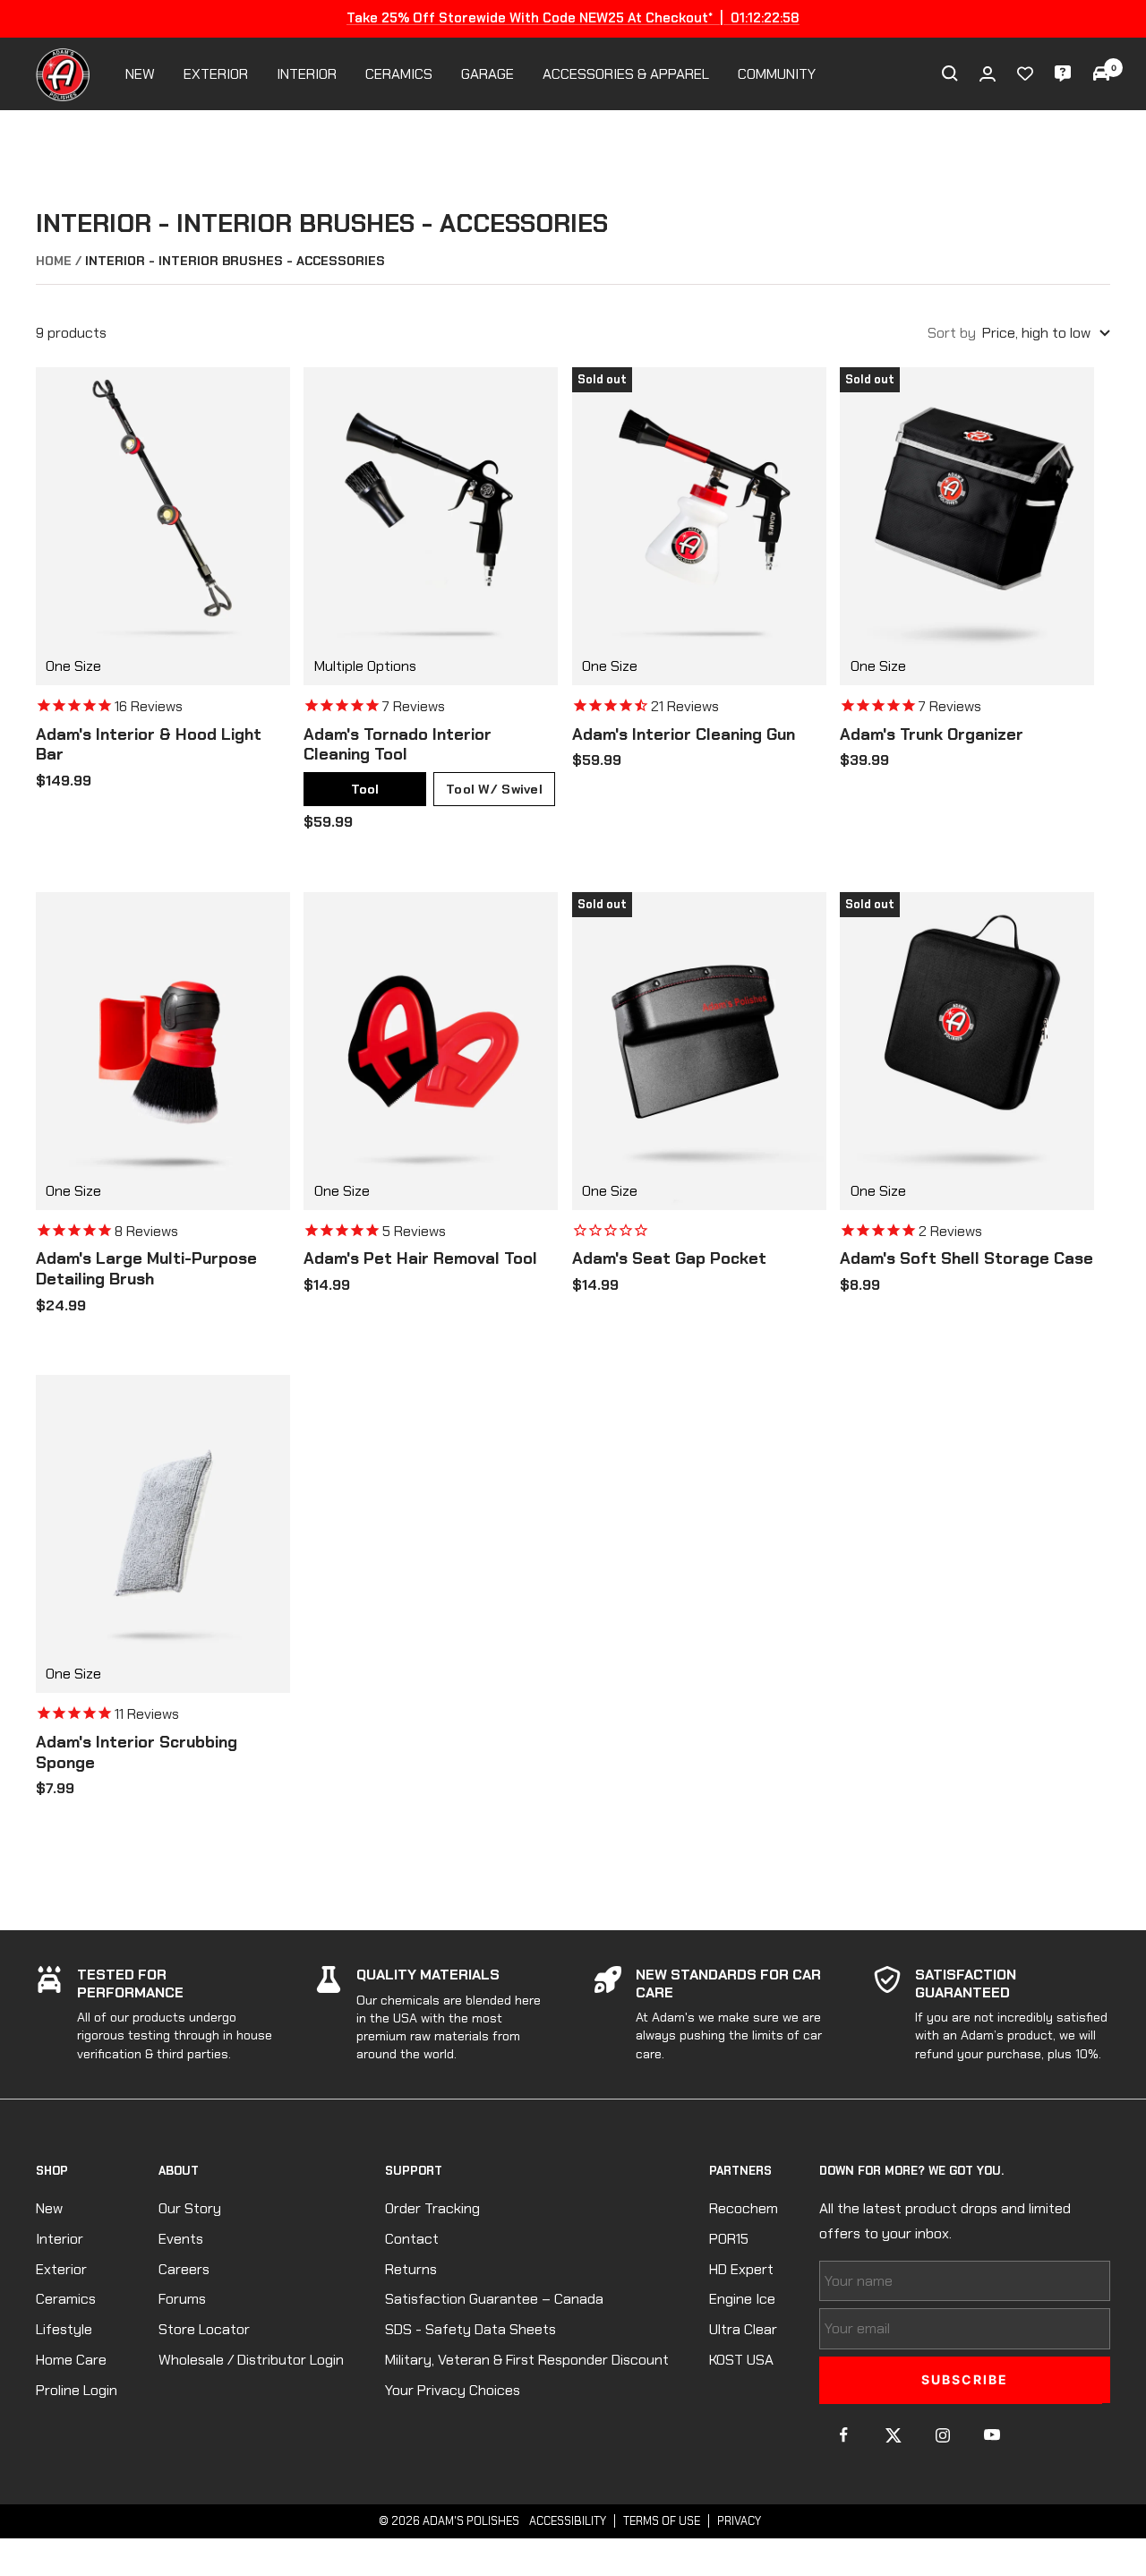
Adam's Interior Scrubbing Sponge (137, 1752)
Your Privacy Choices (453, 2390)
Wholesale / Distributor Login (251, 2360)
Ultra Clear (743, 2329)
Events (181, 2239)
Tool (365, 789)
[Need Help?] (1063, 73)
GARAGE (487, 74)
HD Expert (741, 2269)
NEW (140, 74)
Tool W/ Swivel (494, 789)
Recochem (744, 2208)
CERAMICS (399, 74)
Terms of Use (662, 2521)
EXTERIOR (216, 74)
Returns (411, 2269)
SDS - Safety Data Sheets (470, 2329)
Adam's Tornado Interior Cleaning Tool (398, 745)
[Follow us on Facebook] (844, 2435)
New (49, 2208)
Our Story (190, 2208)
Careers (184, 2269)
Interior (60, 2239)
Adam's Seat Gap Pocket (669, 1259)
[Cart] (1101, 73)
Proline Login (77, 2390)
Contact (412, 2239)
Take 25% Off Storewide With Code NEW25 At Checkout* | (573, 18)
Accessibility (568, 2521)
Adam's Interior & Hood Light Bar (149, 745)
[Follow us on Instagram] (942, 2435)
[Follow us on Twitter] (893, 2435)
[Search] (950, 73)
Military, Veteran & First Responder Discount (527, 2360)
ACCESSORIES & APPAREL (626, 74)
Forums (182, 2299)
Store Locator (204, 2329)
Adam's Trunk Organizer (932, 735)
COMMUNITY (777, 74)
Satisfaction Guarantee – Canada (494, 2299)
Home (54, 261)
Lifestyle (64, 2329)
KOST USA (741, 2360)
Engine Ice (742, 2299)
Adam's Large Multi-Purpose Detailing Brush (146, 1269)
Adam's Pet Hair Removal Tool (420, 1259)
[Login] (988, 74)
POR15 (729, 2239)
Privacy (739, 2521)
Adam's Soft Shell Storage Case (966, 1259)
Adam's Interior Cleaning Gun (684, 735)
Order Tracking (432, 2208)
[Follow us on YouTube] (992, 2435)
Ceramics (66, 2299)
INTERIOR (307, 74)
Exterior (61, 2269)
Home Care (71, 2360)
